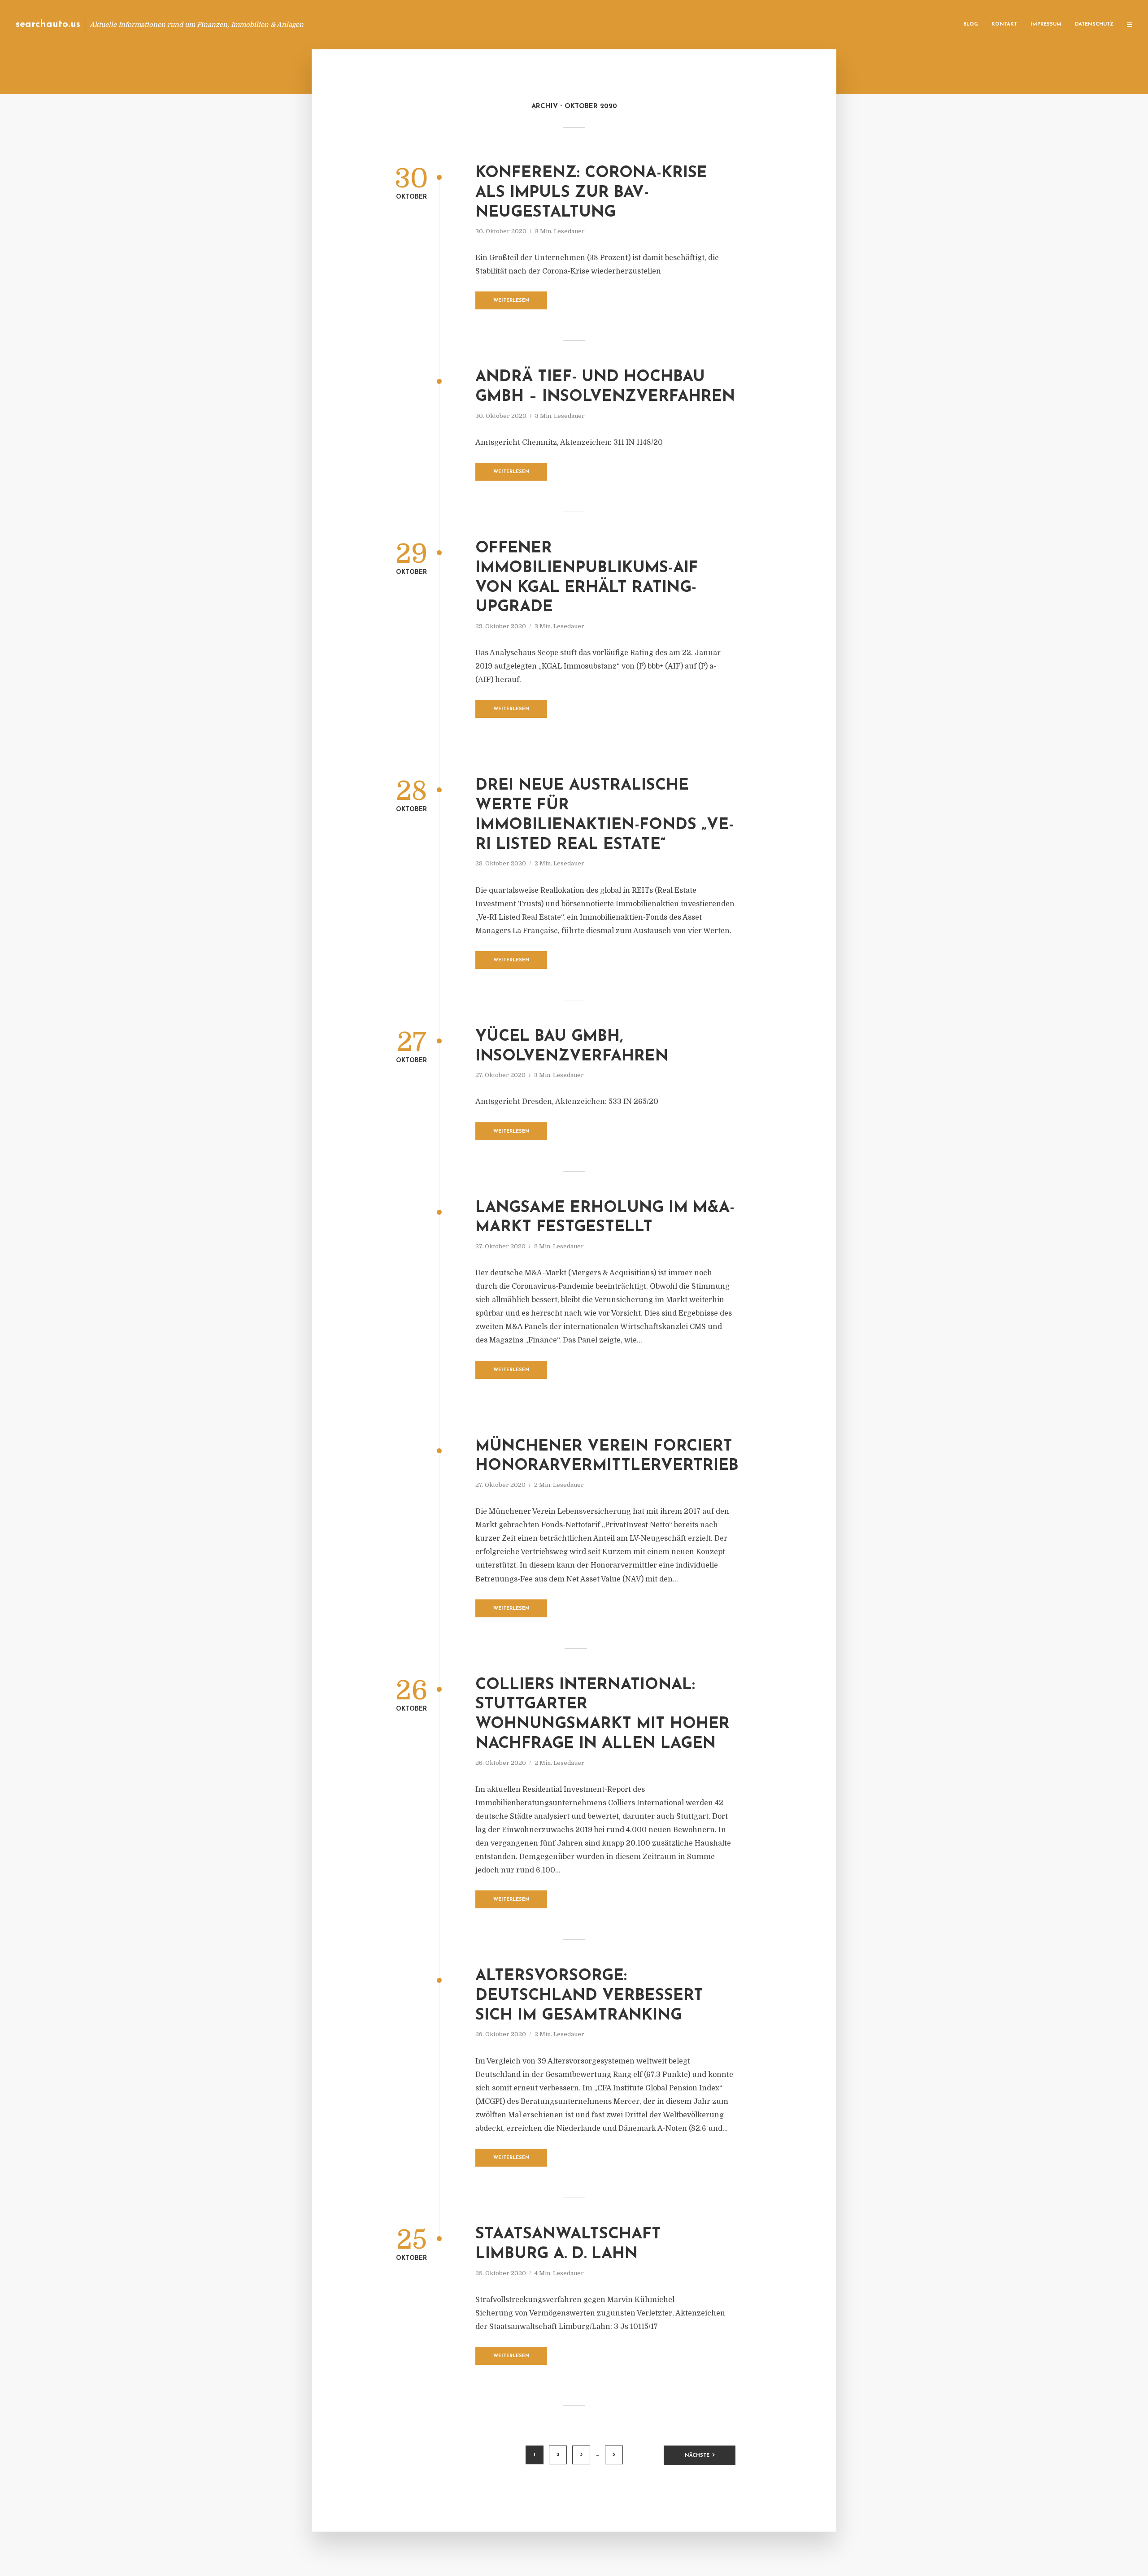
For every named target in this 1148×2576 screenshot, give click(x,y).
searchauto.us (48, 24)
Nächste (697, 2456)
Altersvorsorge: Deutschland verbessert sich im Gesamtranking (589, 1996)
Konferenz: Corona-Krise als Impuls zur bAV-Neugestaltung (591, 193)
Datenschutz (1094, 24)
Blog (971, 24)
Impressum (1046, 24)
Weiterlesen (511, 301)
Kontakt (1004, 24)
